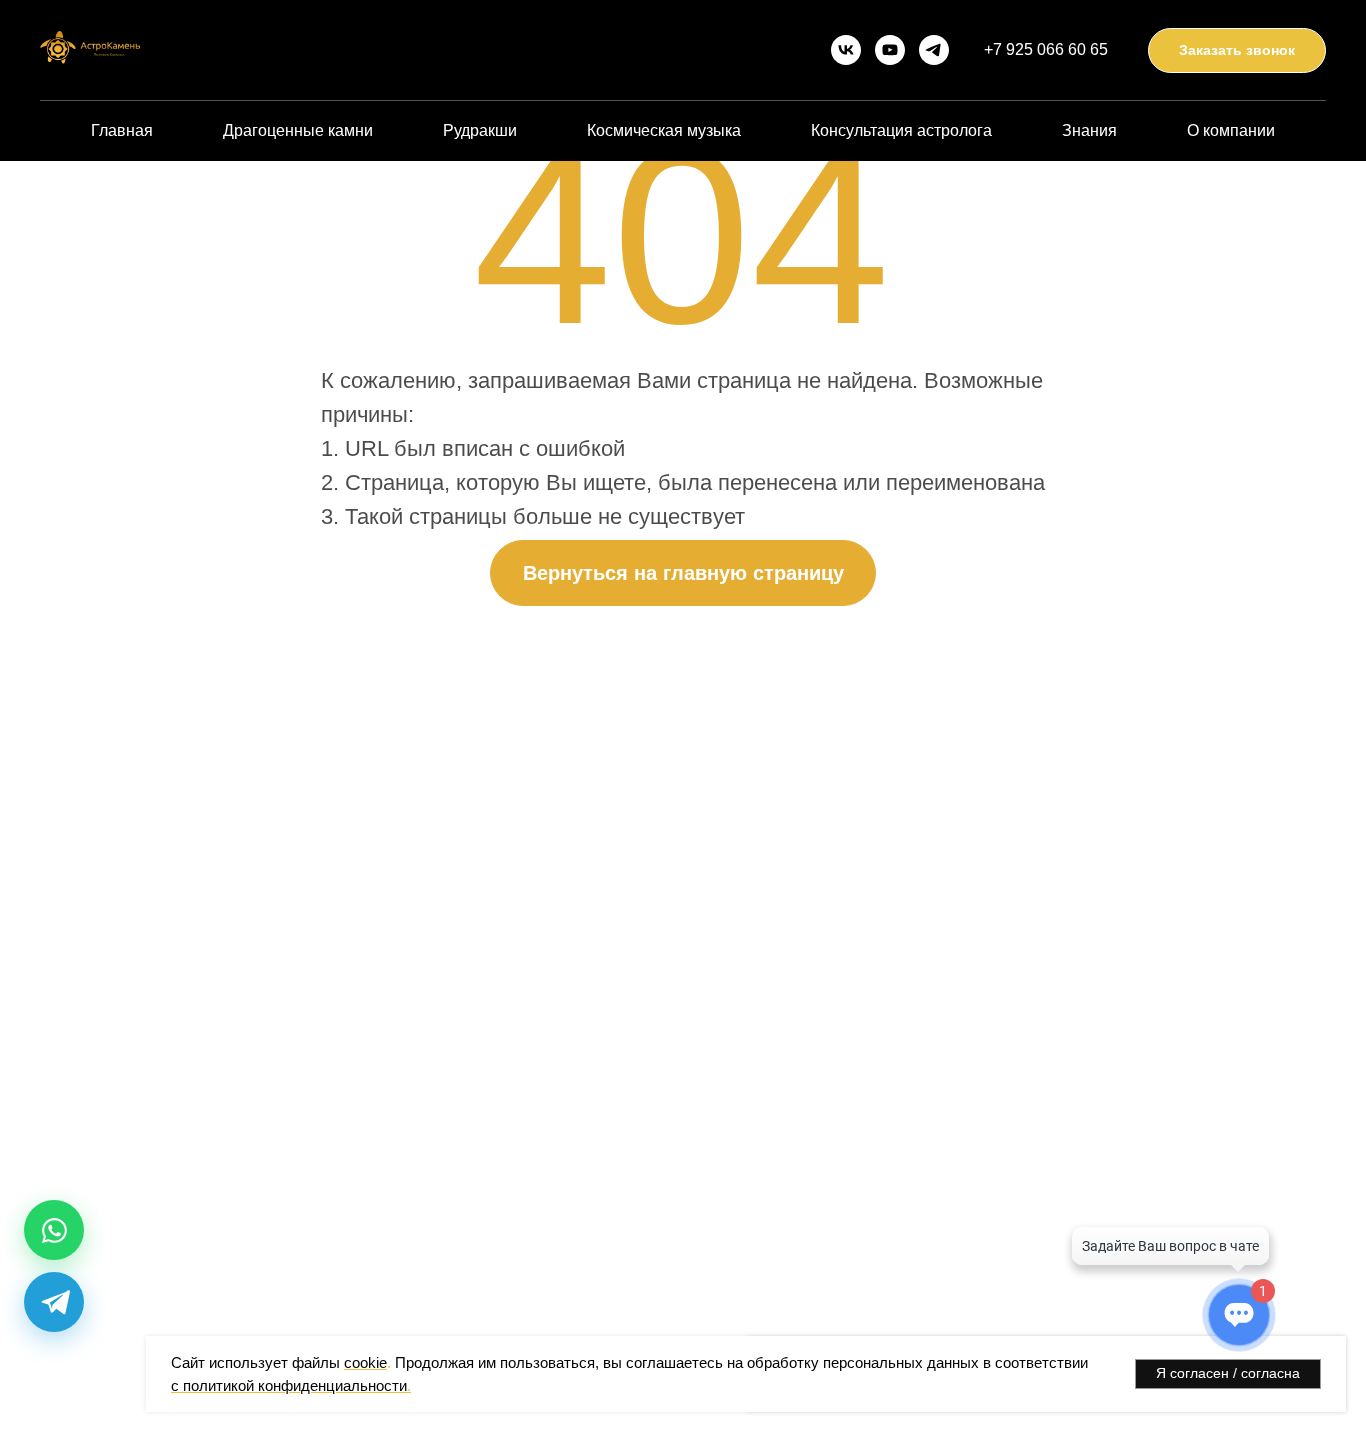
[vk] (846, 50)
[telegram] (934, 50)
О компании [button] (1231, 130)
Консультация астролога (901, 130)
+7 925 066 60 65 (1046, 49)
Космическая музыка (664, 130)
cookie (365, 1362)
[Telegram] (54, 1302)
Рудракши (480, 130)
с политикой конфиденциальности (289, 1385)
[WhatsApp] (54, 1230)
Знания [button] (1089, 130)
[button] (1237, 50)
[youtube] (890, 50)
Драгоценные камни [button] (298, 130)
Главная (122, 130)
